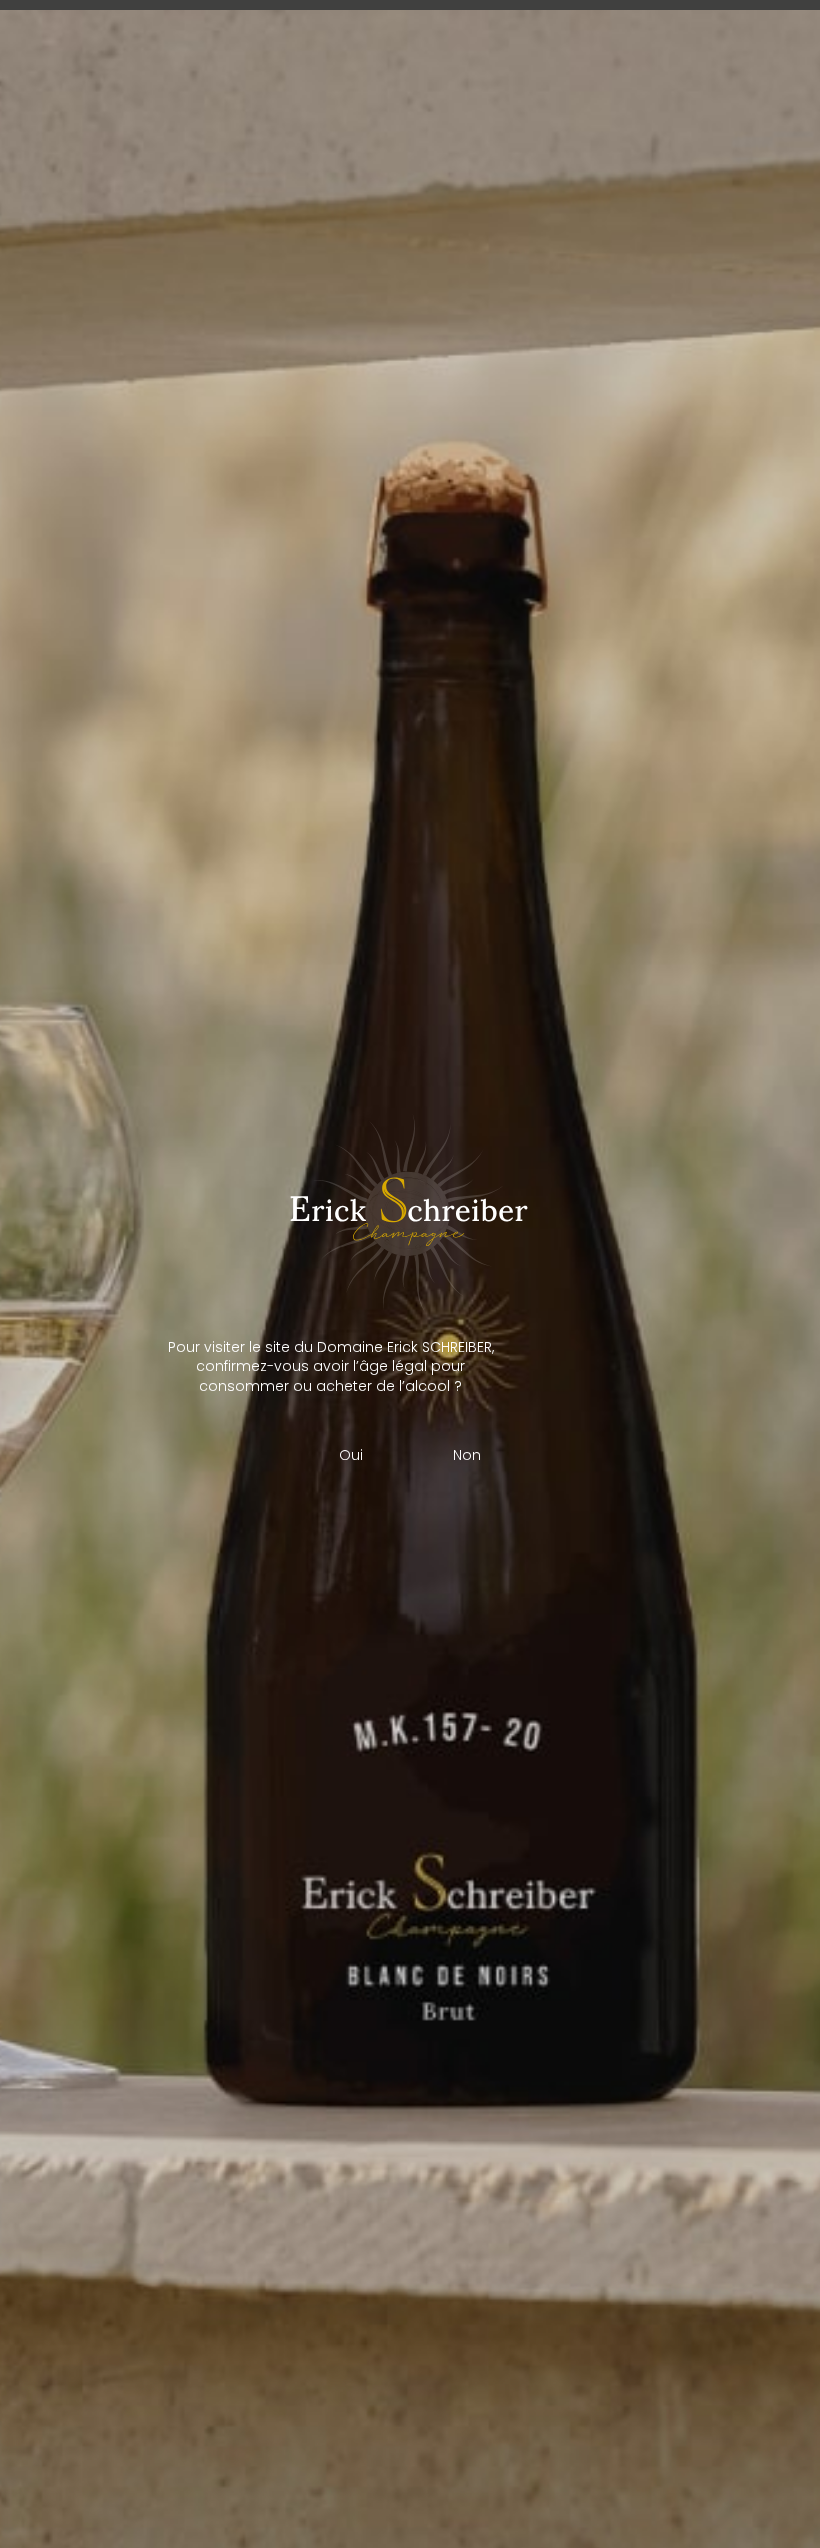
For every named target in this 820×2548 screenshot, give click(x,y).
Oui (351, 1455)
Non (467, 1455)
